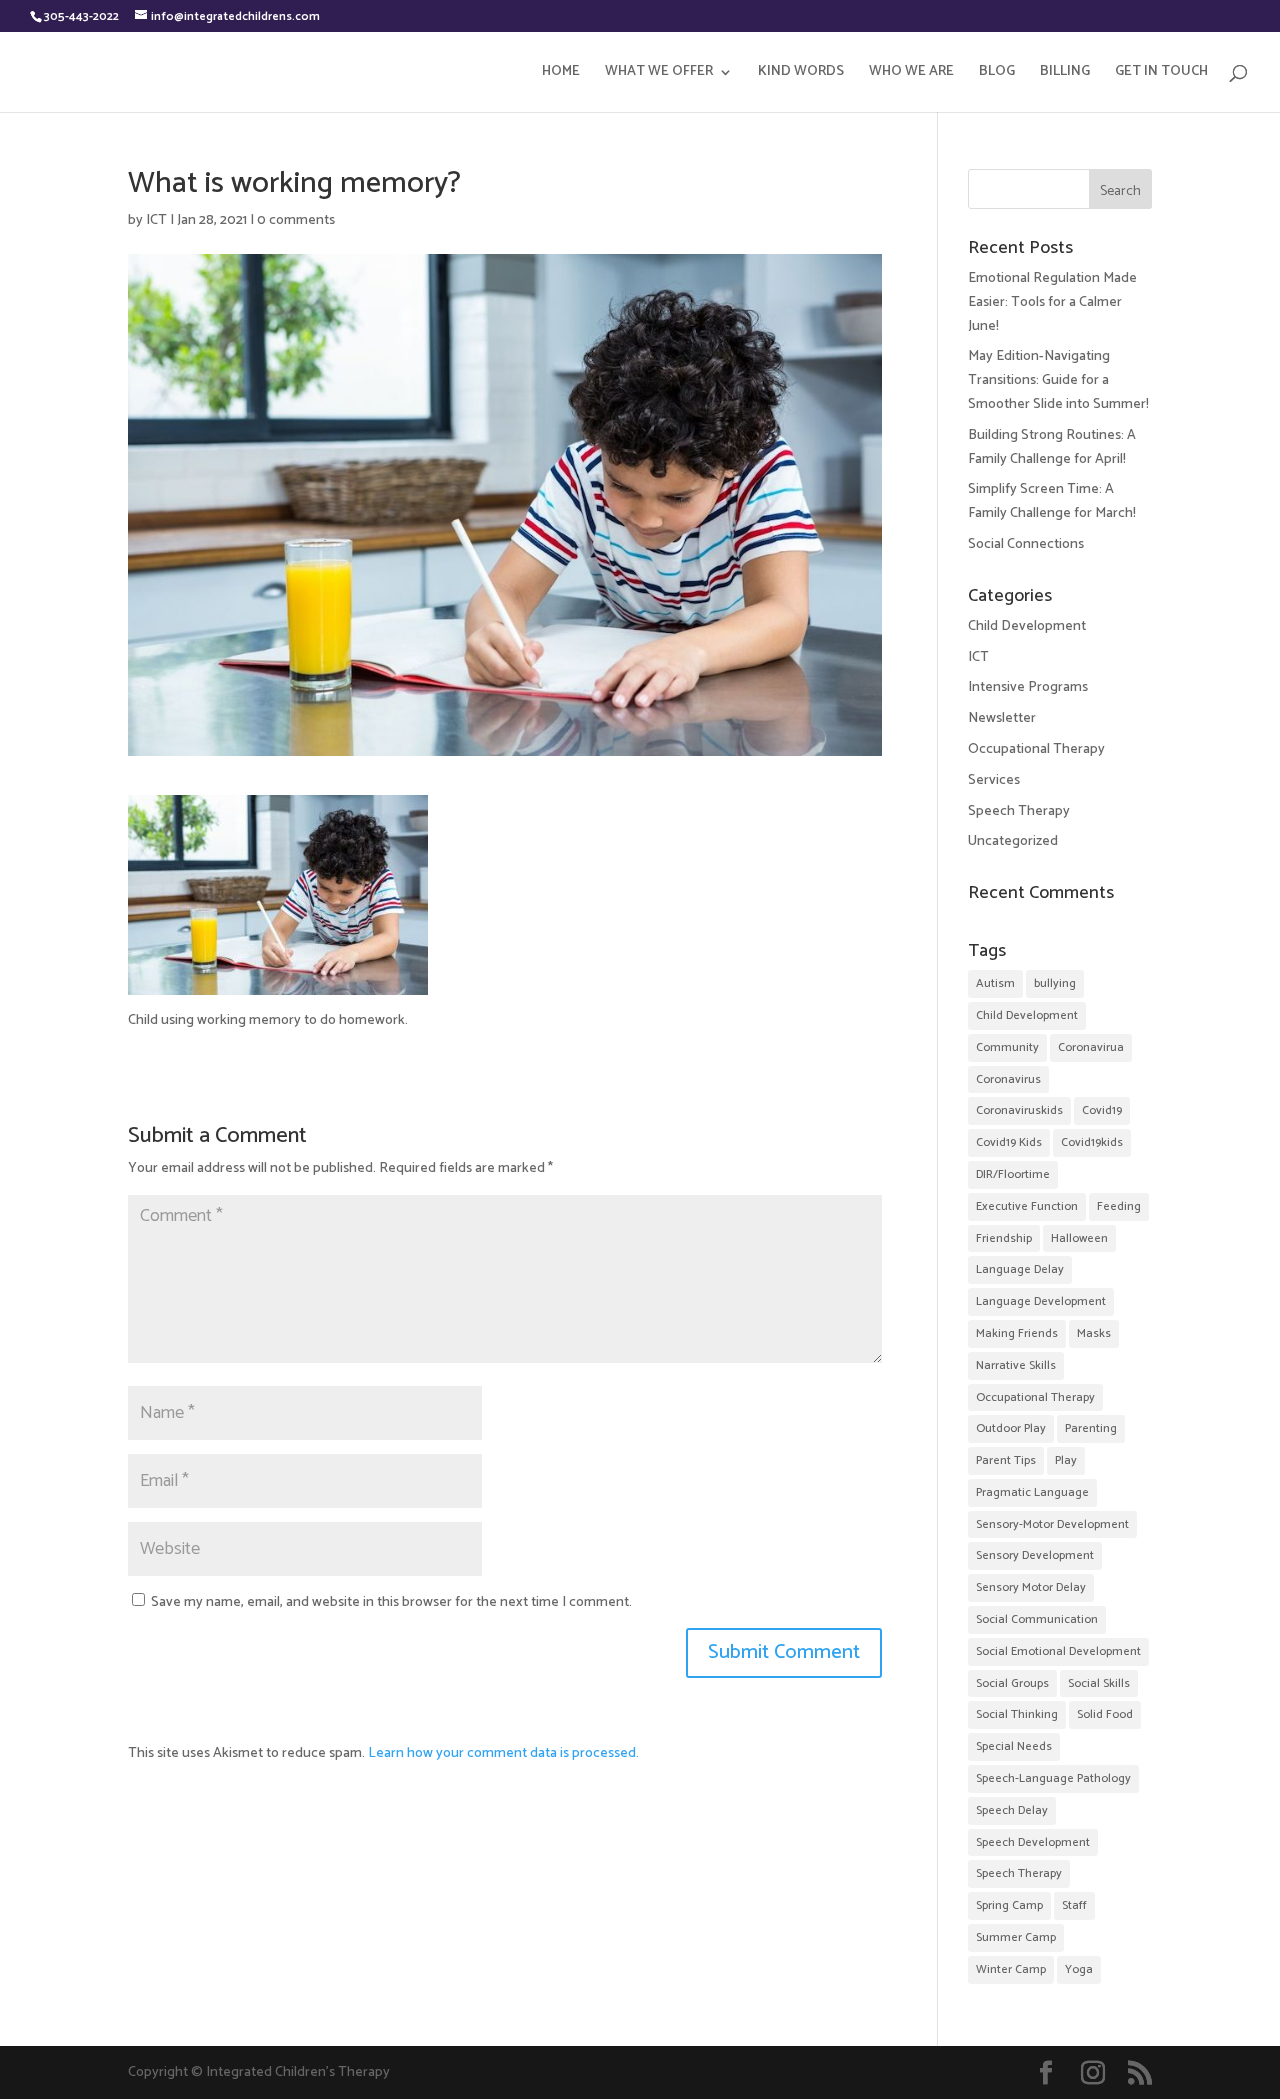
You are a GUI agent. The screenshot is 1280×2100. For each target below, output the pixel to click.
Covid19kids (1092, 1142)
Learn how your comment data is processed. (503, 1753)
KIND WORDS (801, 74)
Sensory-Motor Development (1052, 1524)
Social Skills (1099, 1683)
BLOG (997, 74)
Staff (1074, 1905)
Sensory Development (1035, 1555)
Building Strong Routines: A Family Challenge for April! (1052, 447)
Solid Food (1105, 1714)
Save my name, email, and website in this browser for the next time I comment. (391, 1602)
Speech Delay (1012, 1810)
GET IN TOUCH (1161, 74)
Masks (1094, 1333)
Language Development (1041, 1301)
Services (994, 780)
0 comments (296, 220)
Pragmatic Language (1032, 1492)
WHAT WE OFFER (659, 74)
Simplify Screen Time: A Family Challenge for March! (1052, 501)
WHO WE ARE (911, 74)
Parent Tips (1006, 1460)
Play (1066, 1460)
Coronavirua (1091, 1047)
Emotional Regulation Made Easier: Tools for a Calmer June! (1052, 302)
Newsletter (1002, 718)
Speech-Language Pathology (1053, 1778)
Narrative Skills (1016, 1365)
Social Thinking (1017, 1714)
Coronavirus (1008, 1079)
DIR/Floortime (1013, 1174)
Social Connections (1026, 544)
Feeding (1119, 1206)
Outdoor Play (1011, 1428)
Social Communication (1037, 1619)
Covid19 (1102, 1110)
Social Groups (1012, 1683)
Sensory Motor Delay (1031, 1587)
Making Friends (1017, 1333)
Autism (995, 983)
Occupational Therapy (1036, 749)
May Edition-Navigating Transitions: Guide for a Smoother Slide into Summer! (1058, 380)
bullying (1055, 983)
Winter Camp (1011, 1969)
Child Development (1027, 626)
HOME (561, 74)
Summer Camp (1016, 1937)
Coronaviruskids (1019, 1110)
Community (1007, 1047)
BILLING (1065, 74)
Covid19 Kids (1009, 1142)
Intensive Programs (1028, 687)
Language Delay (1020, 1269)
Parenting (1091, 1428)
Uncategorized (1013, 841)
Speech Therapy (1019, 811)
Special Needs (1014, 1746)
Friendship (1004, 1238)
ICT (156, 220)
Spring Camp (1009, 1905)
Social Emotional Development (1058, 1651)
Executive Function (1027, 1206)
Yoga (1079, 1969)
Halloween (1079, 1238)
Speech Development (1033, 1842)
